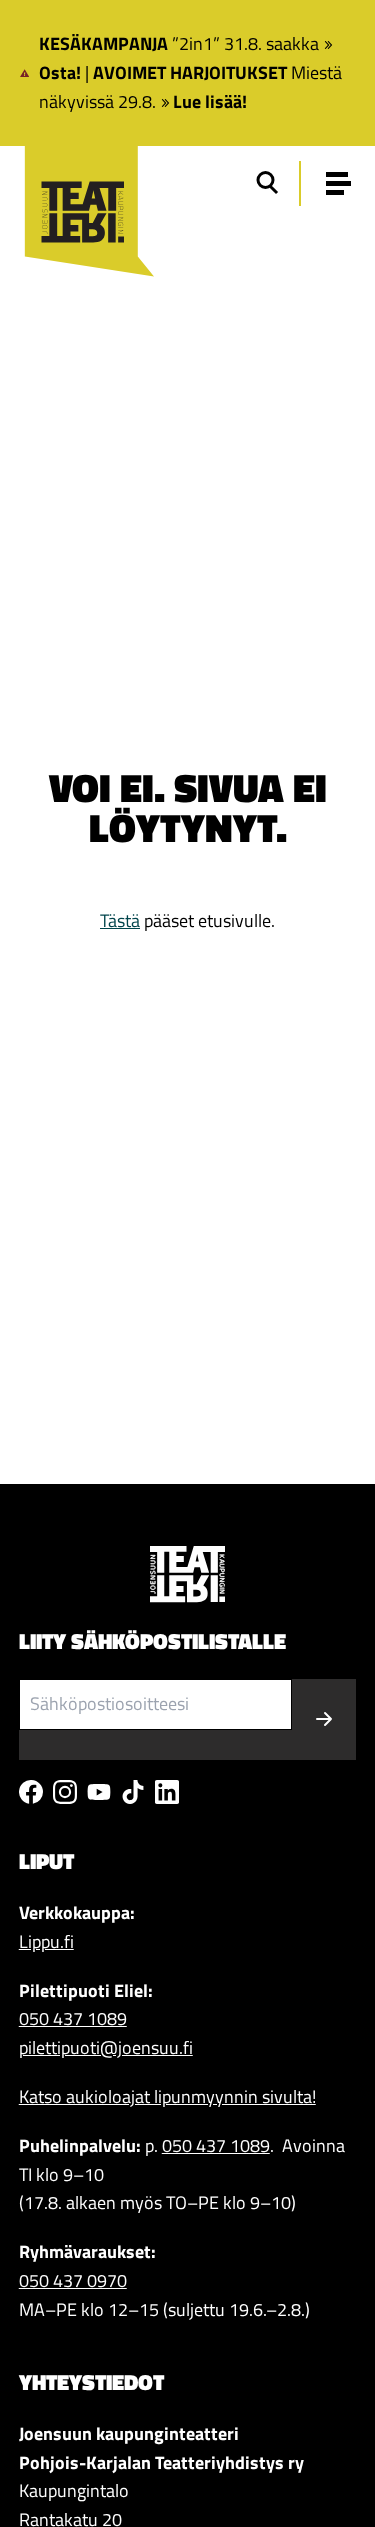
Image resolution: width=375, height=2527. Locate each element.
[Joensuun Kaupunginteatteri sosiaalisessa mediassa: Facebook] (31, 1792)
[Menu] (338, 183)
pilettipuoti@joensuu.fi (106, 2047)
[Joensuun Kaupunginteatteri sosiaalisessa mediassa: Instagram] (65, 1792)
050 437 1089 (73, 2018)
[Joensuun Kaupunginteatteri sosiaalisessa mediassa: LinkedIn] (167, 1792)
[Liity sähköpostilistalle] (324, 1719)
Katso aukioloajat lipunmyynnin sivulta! (167, 2096)
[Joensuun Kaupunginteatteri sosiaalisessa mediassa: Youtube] (99, 1792)
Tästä (120, 920)
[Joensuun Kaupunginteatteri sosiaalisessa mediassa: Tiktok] (133, 1792)
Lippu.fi (46, 1941)
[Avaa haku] (267, 183)
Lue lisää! (210, 101)
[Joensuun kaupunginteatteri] (81, 187)
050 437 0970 (73, 2280)
